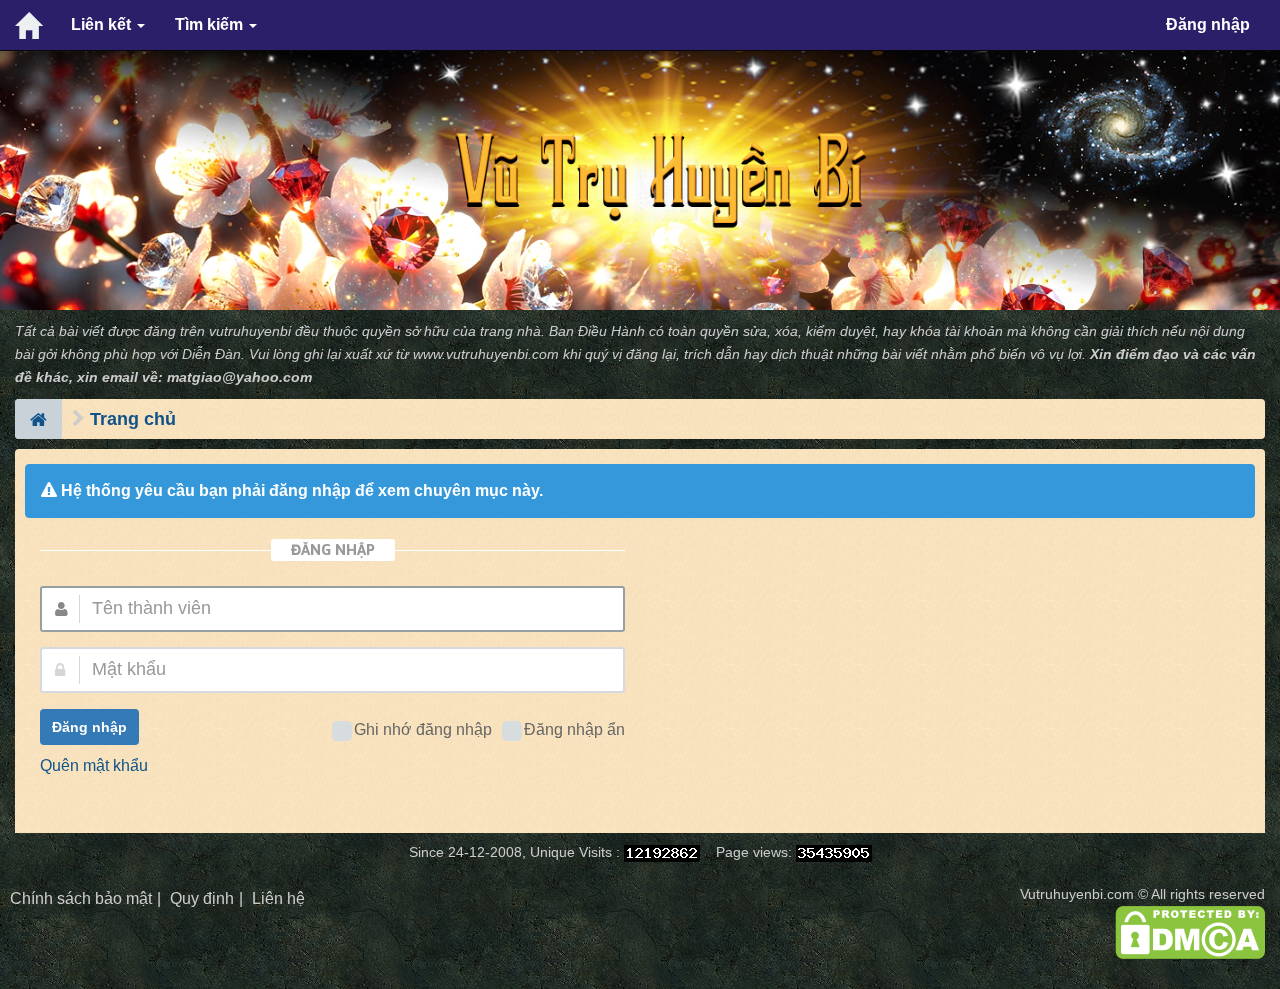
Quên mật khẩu (94, 765)
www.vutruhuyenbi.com (486, 354)
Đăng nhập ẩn (574, 729)
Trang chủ (133, 419)
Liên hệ (278, 898)
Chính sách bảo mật (81, 898)
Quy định (202, 898)
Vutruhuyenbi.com (1077, 894)
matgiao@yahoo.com (239, 377)
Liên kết (103, 24)
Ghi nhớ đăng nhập (423, 729)
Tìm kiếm (211, 24)
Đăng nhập (1208, 24)
